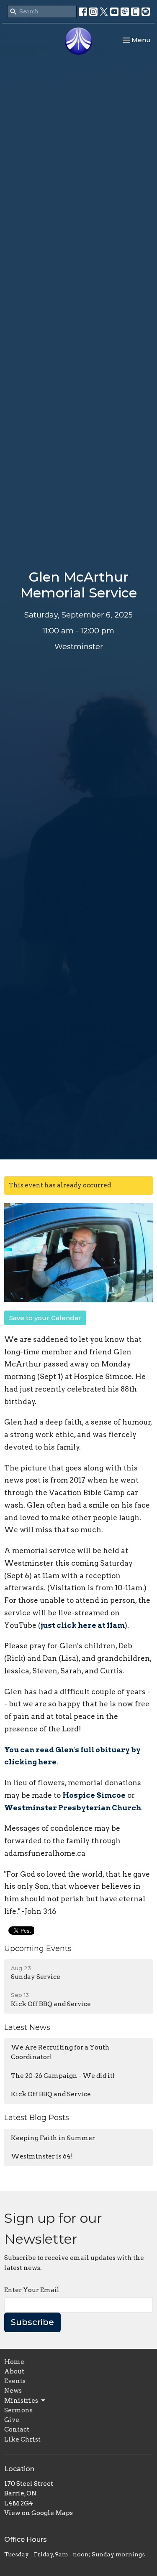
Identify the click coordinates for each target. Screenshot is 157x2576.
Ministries (21, 2401)
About (14, 2371)
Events (15, 2381)
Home (14, 2362)
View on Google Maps (39, 2513)
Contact (17, 2429)
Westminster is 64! (42, 2156)
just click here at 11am (83, 1625)
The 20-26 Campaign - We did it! (63, 2076)
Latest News (27, 2027)
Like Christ (22, 2439)
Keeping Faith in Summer (53, 2138)
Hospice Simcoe (94, 1795)
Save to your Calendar (45, 1318)
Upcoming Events (38, 1948)
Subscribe (32, 2322)
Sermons (18, 2410)
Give (12, 2420)
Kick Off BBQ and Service (51, 2094)
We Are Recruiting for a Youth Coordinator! (60, 2052)
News (13, 2391)
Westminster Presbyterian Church (73, 1808)
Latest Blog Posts (37, 2118)
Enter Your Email (32, 2290)
